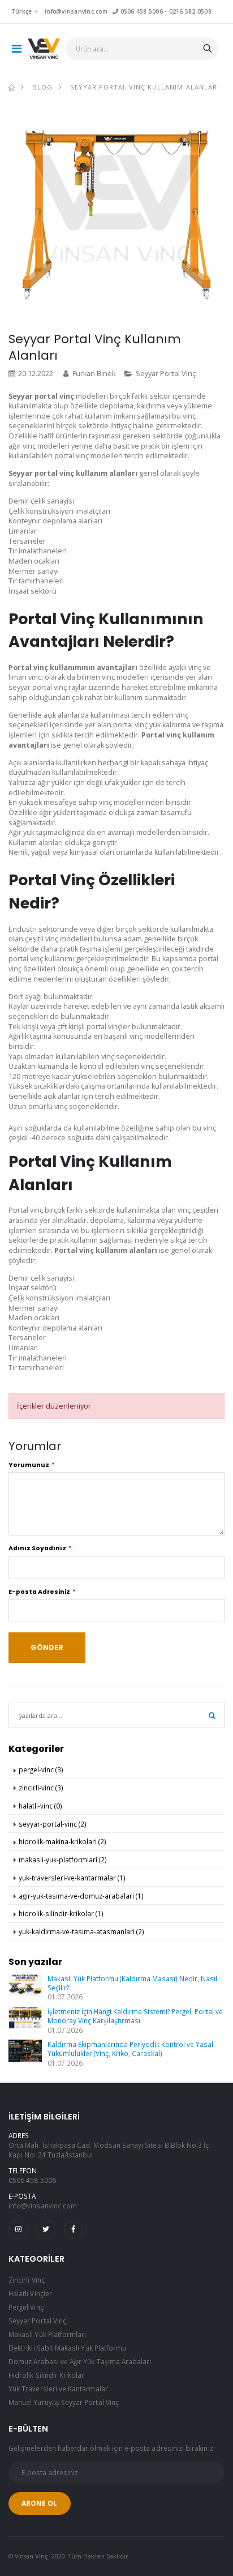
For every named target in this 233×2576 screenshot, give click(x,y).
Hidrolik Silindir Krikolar (47, 2375)
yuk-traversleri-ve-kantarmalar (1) (72, 1878)
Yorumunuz (29, 1465)
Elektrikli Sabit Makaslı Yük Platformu (67, 2348)
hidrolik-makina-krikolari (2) (62, 1841)
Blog (42, 87)
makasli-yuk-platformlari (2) (63, 1860)
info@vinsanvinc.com (76, 11)
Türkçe (22, 11)
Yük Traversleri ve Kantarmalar (58, 2389)
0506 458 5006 (140, 11)
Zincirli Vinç (27, 2280)
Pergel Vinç (26, 2307)
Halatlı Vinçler (30, 2293)
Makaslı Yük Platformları (47, 2334)
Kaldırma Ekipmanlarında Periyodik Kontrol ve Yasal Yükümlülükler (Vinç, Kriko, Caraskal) (130, 2049)
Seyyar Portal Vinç (166, 374)
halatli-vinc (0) (40, 1806)
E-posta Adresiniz (39, 1592)
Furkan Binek (94, 374)
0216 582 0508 (190, 11)
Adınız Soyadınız (37, 1548)
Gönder (47, 1647)
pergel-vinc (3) (41, 1769)
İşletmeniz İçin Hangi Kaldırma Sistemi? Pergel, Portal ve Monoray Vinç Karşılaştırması (135, 2016)
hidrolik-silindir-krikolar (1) (61, 1913)
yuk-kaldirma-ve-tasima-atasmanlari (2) (81, 1931)
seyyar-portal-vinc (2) (53, 1824)
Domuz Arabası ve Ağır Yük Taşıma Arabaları (80, 2361)
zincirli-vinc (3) (41, 1788)
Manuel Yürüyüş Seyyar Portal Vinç (64, 2402)
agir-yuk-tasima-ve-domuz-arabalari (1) (81, 1896)
